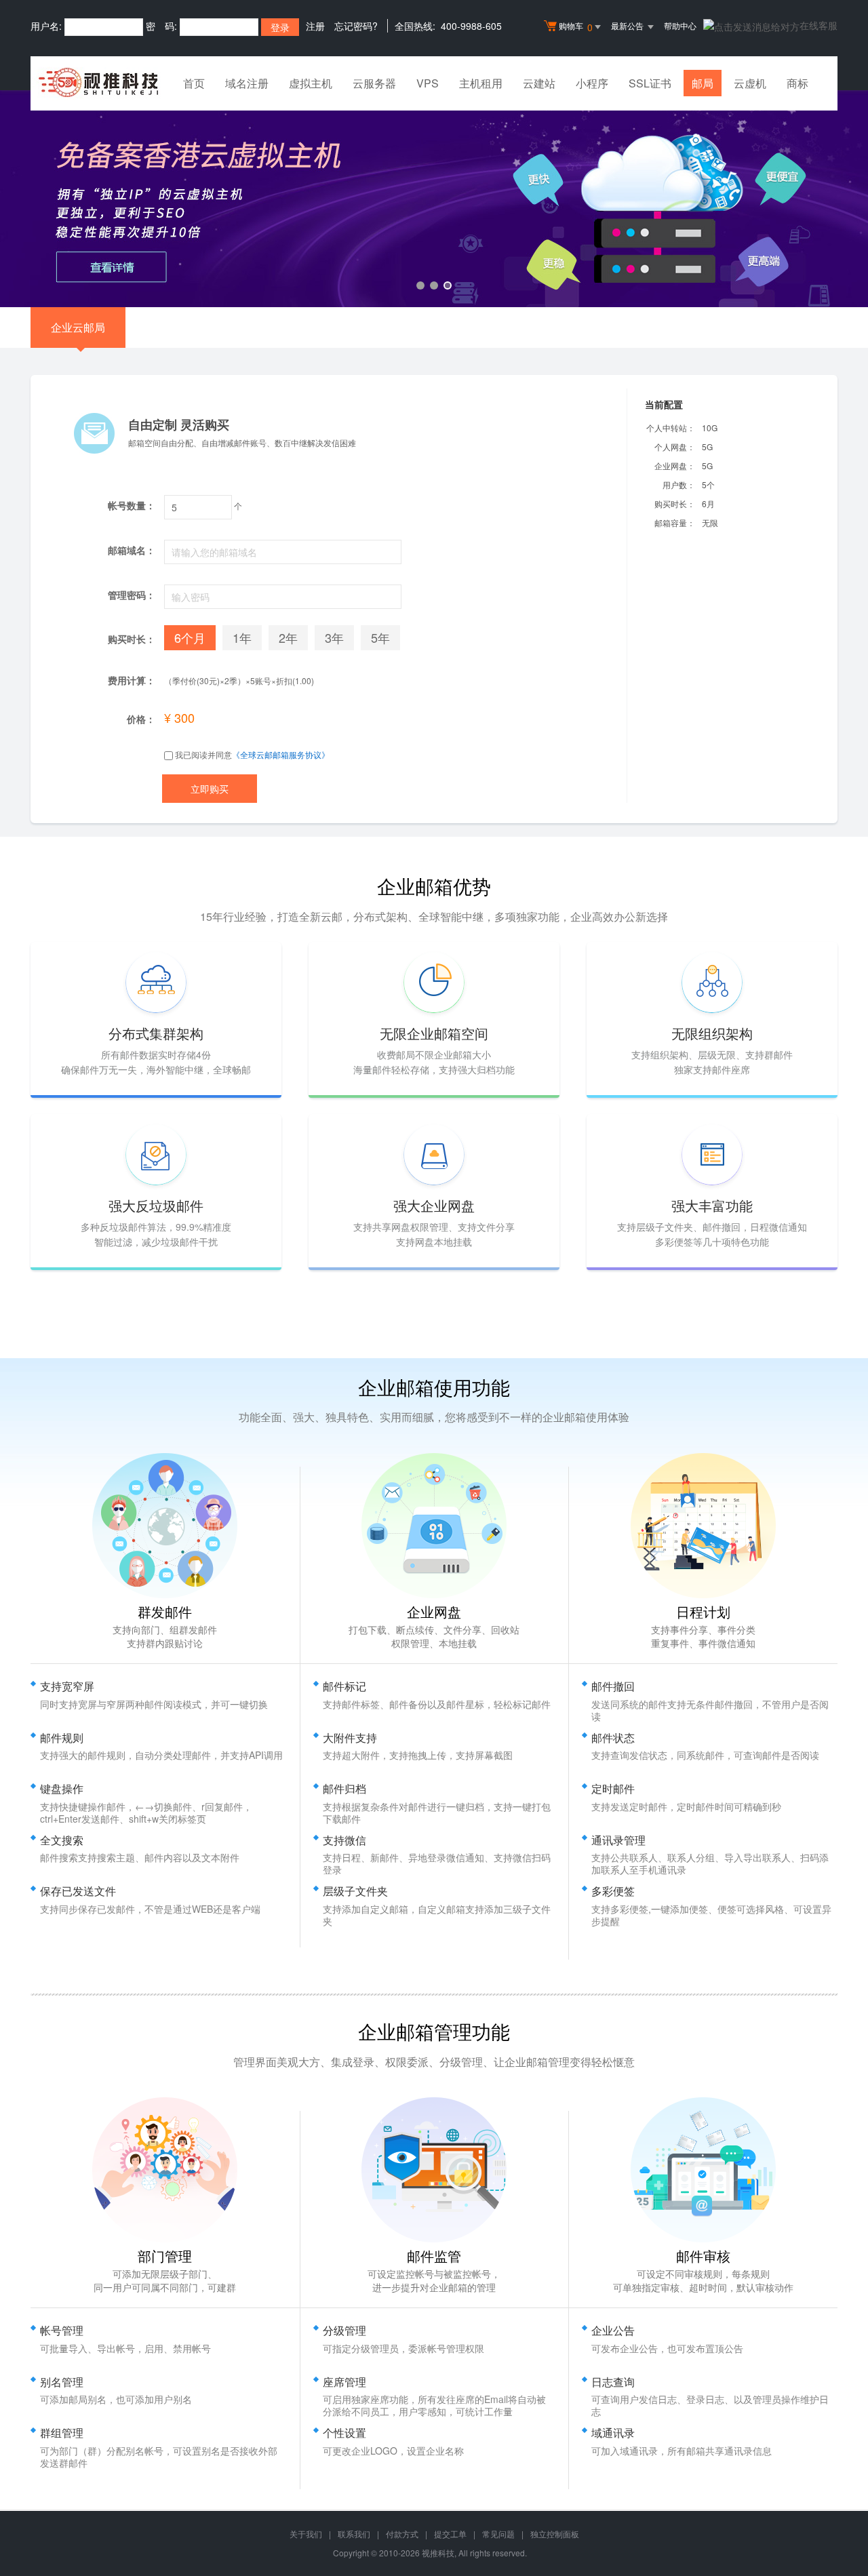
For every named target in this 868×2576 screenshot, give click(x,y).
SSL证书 (650, 83)
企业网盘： (675, 465)
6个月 (190, 637)
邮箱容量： (675, 522)
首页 (194, 83)
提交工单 (450, 2534)
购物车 (576, 27)
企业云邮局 (78, 327)
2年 (288, 637)
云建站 (539, 83)
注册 (315, 26)
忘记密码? (356, 26)
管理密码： (132, 595)
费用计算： (132, 680)
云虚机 (750, 83)
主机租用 (481, 83)
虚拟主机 (311, 83)
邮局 (703, 83)
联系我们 (354, 2534)
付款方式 (402, 2534)
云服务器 (374, 83)
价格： (141, 719)
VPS (428, 83)
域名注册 (247, 83)
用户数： (679, 484)
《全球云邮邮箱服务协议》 (281, 754)
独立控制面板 (555, 2534)
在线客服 (818, 25)
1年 (242, 637)
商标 (797, 83)
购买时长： (675, 503)
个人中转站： (671, 428)
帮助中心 (680, 25)
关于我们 (306, 2534)
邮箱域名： (132, 550)
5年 (380, 637)
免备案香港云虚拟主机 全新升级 (434, 199)
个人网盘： (675, 447)
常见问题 (498, 2534)
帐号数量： (132, 505)
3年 (334, 637)
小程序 (592, 83)
